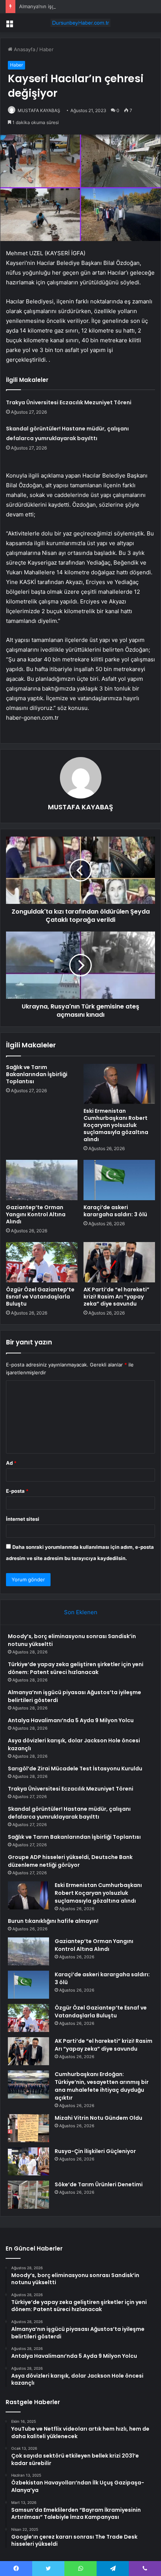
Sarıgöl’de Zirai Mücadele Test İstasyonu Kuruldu (75, 1769)
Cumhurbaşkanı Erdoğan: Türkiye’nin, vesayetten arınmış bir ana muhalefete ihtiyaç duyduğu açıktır (102, 2086)
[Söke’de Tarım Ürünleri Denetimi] (28, 2195)
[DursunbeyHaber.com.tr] (80, 23)
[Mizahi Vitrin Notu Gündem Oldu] (28, 2128)
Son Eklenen (81, 1612)
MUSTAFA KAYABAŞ (39, 110)
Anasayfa (24, 49)
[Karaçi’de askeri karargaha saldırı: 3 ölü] (119, 1180)
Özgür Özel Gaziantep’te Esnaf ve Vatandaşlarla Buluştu (40, 1297)
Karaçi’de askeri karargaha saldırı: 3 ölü (115, 1211)
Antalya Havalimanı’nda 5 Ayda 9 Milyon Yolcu (71, 1720)
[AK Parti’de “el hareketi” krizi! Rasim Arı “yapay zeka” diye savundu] (119, 1262)
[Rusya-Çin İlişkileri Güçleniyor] (28, 2161)
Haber (46, 49)
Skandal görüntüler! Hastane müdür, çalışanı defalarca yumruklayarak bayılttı (69, 1813)
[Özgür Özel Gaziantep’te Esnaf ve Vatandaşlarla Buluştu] (42, 1262)
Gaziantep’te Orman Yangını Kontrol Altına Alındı (36, 1214)
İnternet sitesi (23, 1519)
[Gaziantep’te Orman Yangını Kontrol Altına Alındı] (42, 1180)
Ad (11, 1463)
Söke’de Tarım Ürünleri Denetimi (99, 2184)
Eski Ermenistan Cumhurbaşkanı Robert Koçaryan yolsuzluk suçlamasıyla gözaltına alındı (116, 1125)
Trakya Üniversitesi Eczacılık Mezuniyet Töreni (69, 402)
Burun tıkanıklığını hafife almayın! (53, 1921)
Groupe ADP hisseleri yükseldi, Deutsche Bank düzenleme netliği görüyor (70, 1861)
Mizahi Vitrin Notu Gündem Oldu (98, 2118)
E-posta (17, 1491)
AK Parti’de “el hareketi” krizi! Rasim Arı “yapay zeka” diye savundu (116, 1297)
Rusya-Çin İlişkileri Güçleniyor (95, 2151)
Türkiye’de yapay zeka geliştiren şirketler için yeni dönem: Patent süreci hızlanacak (76, 1668)
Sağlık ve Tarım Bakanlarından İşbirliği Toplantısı (37, 1074)
